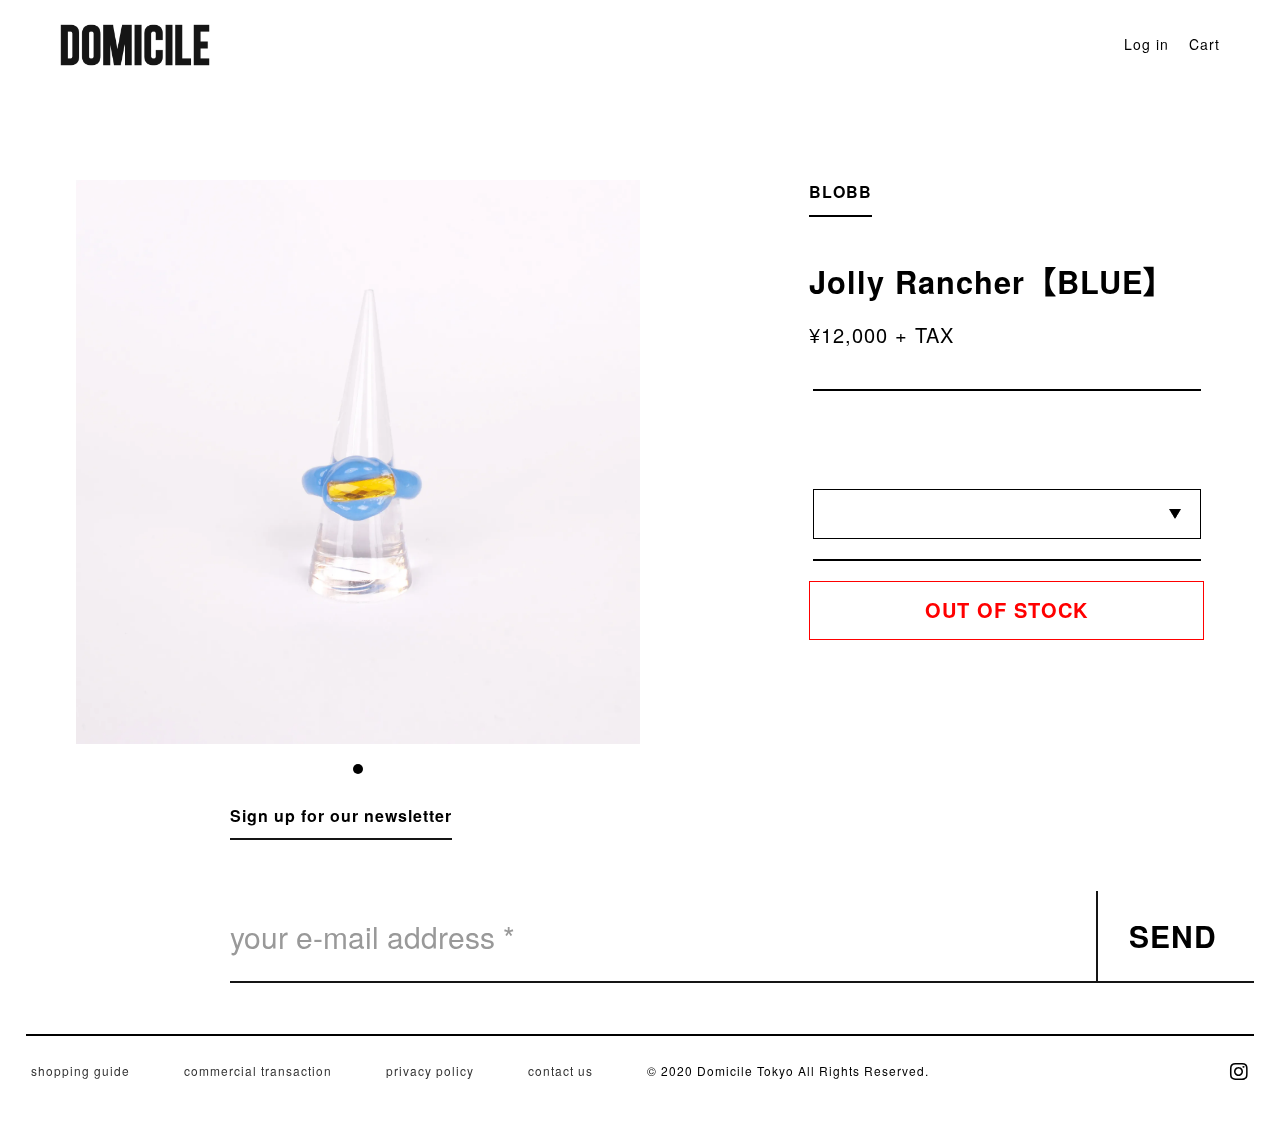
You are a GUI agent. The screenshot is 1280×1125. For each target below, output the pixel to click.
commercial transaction (258, 1070)
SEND (1173, 935)
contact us (560, 1070)
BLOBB (840, 191)
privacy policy (430, 1070)
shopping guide (80, 1070)
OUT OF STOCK (1006, 609)
